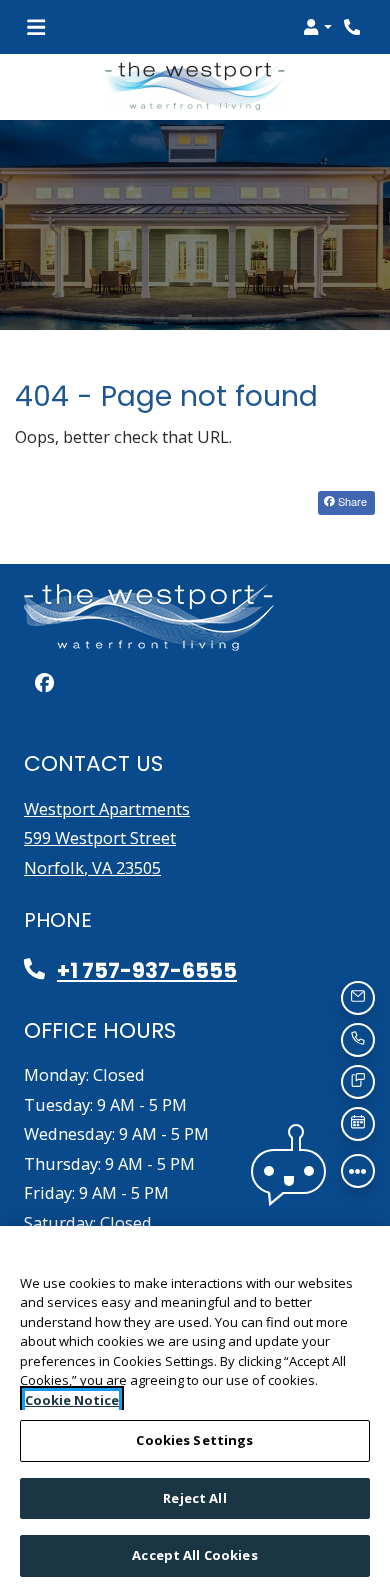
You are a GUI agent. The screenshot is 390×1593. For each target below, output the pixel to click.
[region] (195, 1409)
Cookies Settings (194, 1440)
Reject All (194, 1498)
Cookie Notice (72, 1400)
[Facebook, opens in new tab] (44, 683)
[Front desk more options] (358, 1171)
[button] (317, 27)
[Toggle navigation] (36, 27)
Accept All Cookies (194, 1555)
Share (351, 501)
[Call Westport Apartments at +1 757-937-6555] (354, 27)
